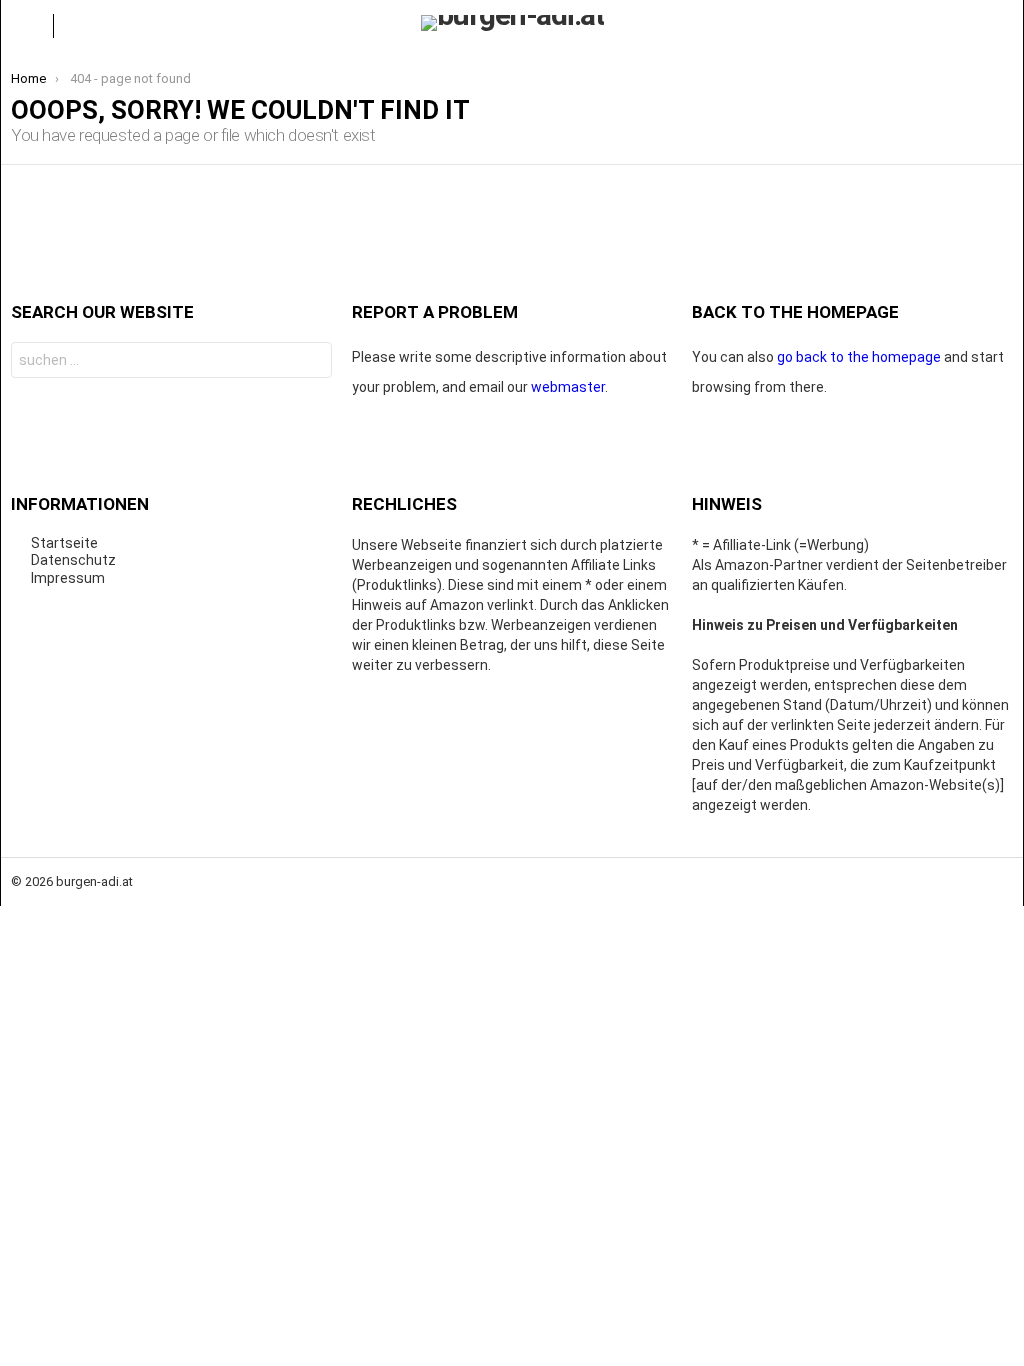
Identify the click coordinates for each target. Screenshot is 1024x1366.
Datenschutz (73, 560)
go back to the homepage (859, 357)
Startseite (64, 543)
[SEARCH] (997, 26)
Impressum (68, 578)
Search (311, 362)
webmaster (568, 387)
